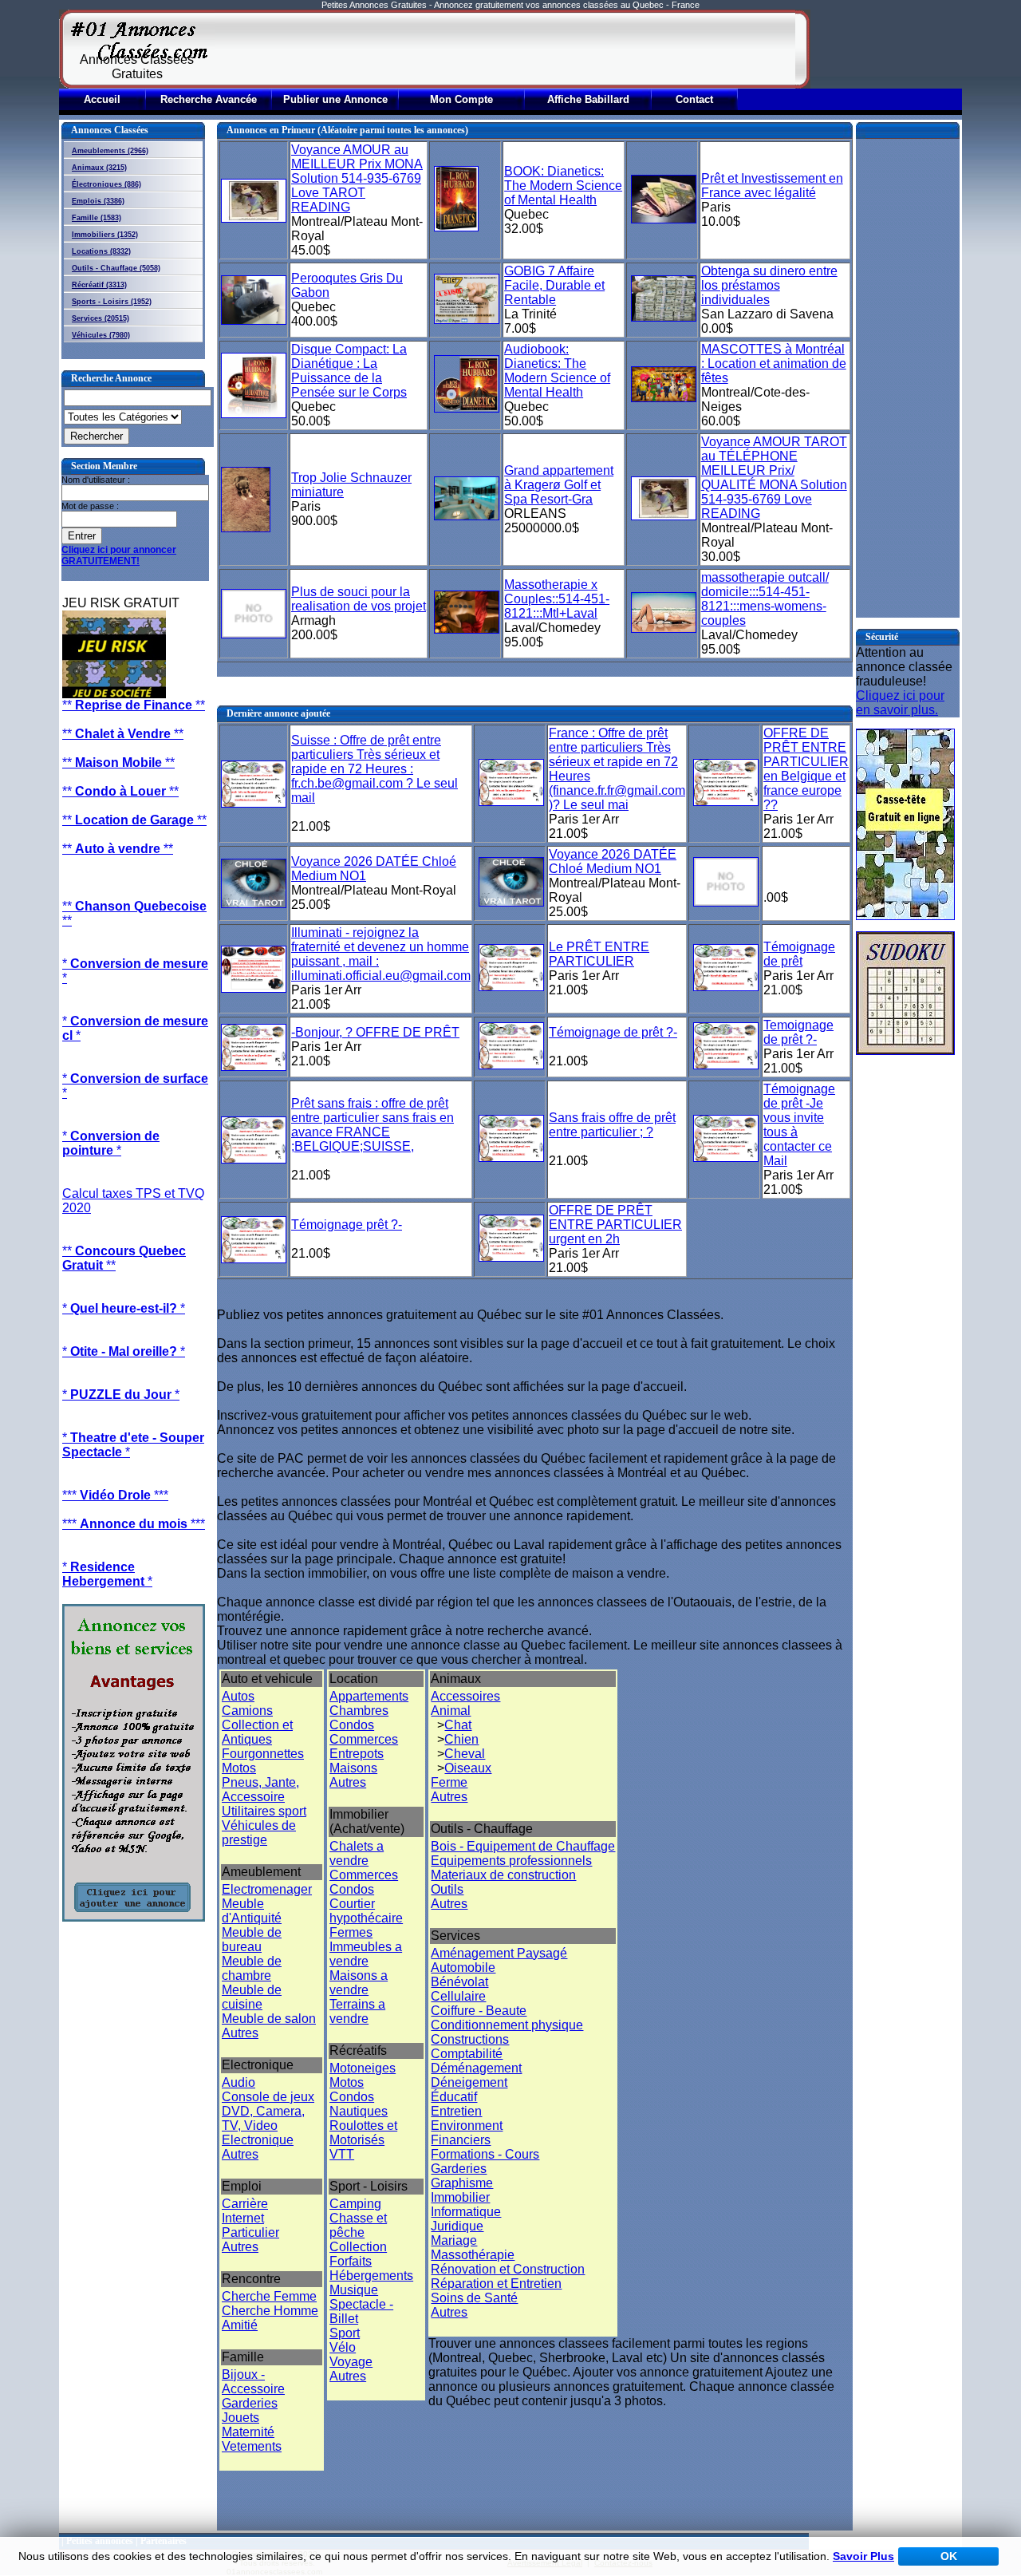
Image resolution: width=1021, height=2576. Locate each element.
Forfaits (351, 2261)
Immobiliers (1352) (105, 235)
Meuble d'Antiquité (252, 1911)
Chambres (359, 1711)
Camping (355, 2204)
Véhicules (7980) (101, 335)
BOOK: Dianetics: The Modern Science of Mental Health (563, 186)
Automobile (463, 1968)
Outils (447, 1889)
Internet (243, 2218)
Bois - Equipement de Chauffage (523, 1846)
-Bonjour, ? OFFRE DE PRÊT (375, 1032)
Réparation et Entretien (496, 2284)
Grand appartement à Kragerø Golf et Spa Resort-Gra (559, 485)
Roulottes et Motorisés (363, 2133)
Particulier (250, 2232)
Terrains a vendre (357, 2011)
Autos (238, 1696)
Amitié (240, 2325)
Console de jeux (268, 2097)
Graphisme (462, 2183)
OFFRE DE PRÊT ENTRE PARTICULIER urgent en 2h (615, 1225)
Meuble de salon (269, 2019)
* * (111, 1143)
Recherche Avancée (209, 99)
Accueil (102, 99)
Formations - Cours (485, 2154)
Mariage (454, 2240)
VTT (342, 2154)
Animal (451, 1711)
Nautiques (359, 2111)
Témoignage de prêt (799, 954)
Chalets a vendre (357, 1853)
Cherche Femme (269, 2296)
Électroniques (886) (106, 184)
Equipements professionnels (511, 1861)
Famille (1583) (97, 218)
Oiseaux (468, 1768)
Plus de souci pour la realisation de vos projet (359, 599)
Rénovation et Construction (508, 2269)
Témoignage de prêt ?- (613, 1032)
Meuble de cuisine (252, 1997)
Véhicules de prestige (259, 1833)
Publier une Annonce (335, 99)
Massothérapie (473, 2255)
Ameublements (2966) (110, 151)
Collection (358, 2247)
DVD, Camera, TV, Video (263, 2118)
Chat (458, 1725)
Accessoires (465, 1696)
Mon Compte (461, 99)
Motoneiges (363, 2068)
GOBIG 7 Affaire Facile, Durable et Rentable (554, 285)
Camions (247, 1711)
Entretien (456, 2111)
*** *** (115, 1495)
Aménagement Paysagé (499, 1953)
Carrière (245, 2204)
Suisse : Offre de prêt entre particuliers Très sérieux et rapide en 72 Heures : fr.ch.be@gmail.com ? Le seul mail (374, 769)
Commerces (364, 1739)
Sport (345, 2333)
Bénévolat (459, 1982)
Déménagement (476, 2068)
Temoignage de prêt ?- (798, 1032)
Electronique (258, 2140)
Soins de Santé (474, 2298)
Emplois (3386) (98, 201)
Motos (239, 1768)
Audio (238, 2082)
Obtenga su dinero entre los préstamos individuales (769, 285)
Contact (694, 99)
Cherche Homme (270, 2311)
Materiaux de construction (503, 1875)
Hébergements (371, 2276)
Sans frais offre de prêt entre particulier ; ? (612, 1125)
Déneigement (469, 2082)
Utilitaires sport (264, 1811)
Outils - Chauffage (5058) (116, 268)
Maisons (353, 1768)
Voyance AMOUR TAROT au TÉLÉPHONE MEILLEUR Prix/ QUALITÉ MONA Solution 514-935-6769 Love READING (774, 478)
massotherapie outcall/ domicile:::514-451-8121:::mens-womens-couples (765, 599)
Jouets (240, 2418)
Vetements (252, 2446)
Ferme (449, 1782)
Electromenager (267, 1889)
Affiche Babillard (588, 99)
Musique (354, 2290)
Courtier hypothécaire (366, 1911)
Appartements (369, 1696)
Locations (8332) (101, 251)
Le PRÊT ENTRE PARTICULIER (599, 954)
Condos (352, 1725)
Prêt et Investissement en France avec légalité (772, 186)
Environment (467, 2126)
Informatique (466, 2212)
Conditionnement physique (507, 2025)
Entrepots (357, 1754)
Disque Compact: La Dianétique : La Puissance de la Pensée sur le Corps (349, 371)
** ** (134, 705)
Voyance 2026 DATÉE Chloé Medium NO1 (613, 861)
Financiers (461, 2140)
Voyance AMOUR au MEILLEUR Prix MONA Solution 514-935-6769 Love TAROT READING (357, 178)
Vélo (343, 2347)
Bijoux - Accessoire (253, 2382)
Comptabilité (467, 2054)
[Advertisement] (505, 49)
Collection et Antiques (257, 1732)
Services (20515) (101, 318)
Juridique (457, 2226)
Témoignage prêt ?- (347, 1225)
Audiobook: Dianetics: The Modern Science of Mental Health (557, 371)
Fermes (351, 1932)
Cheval (465, 1754)
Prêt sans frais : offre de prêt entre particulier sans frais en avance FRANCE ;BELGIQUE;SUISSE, (373, 1125)
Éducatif (454, 2097)
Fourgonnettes (263, 1754)
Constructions (470, 2039)
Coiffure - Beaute (479, 2011)
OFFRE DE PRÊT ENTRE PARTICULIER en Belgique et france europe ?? (806, 769)
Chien (461, 1739)
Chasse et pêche (358, 2225)
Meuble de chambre (252, 1968)
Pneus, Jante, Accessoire (260, 1790)
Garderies (250, 2403)
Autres (240, 2033)
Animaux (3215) (99, 168)
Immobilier (460, 2197)
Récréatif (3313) (99, 285)
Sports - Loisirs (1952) (112, 302)
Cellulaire (458, 1996)
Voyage (351, 2362)
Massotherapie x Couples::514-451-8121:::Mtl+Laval (557, 599)
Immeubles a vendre (366, 1954)
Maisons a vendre (359, 1983)
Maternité (248, 2432)
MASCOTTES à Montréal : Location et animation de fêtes (774, 363)
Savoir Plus (863, 2556)
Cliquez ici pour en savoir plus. (900, 703)
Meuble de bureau (252, 1940)
